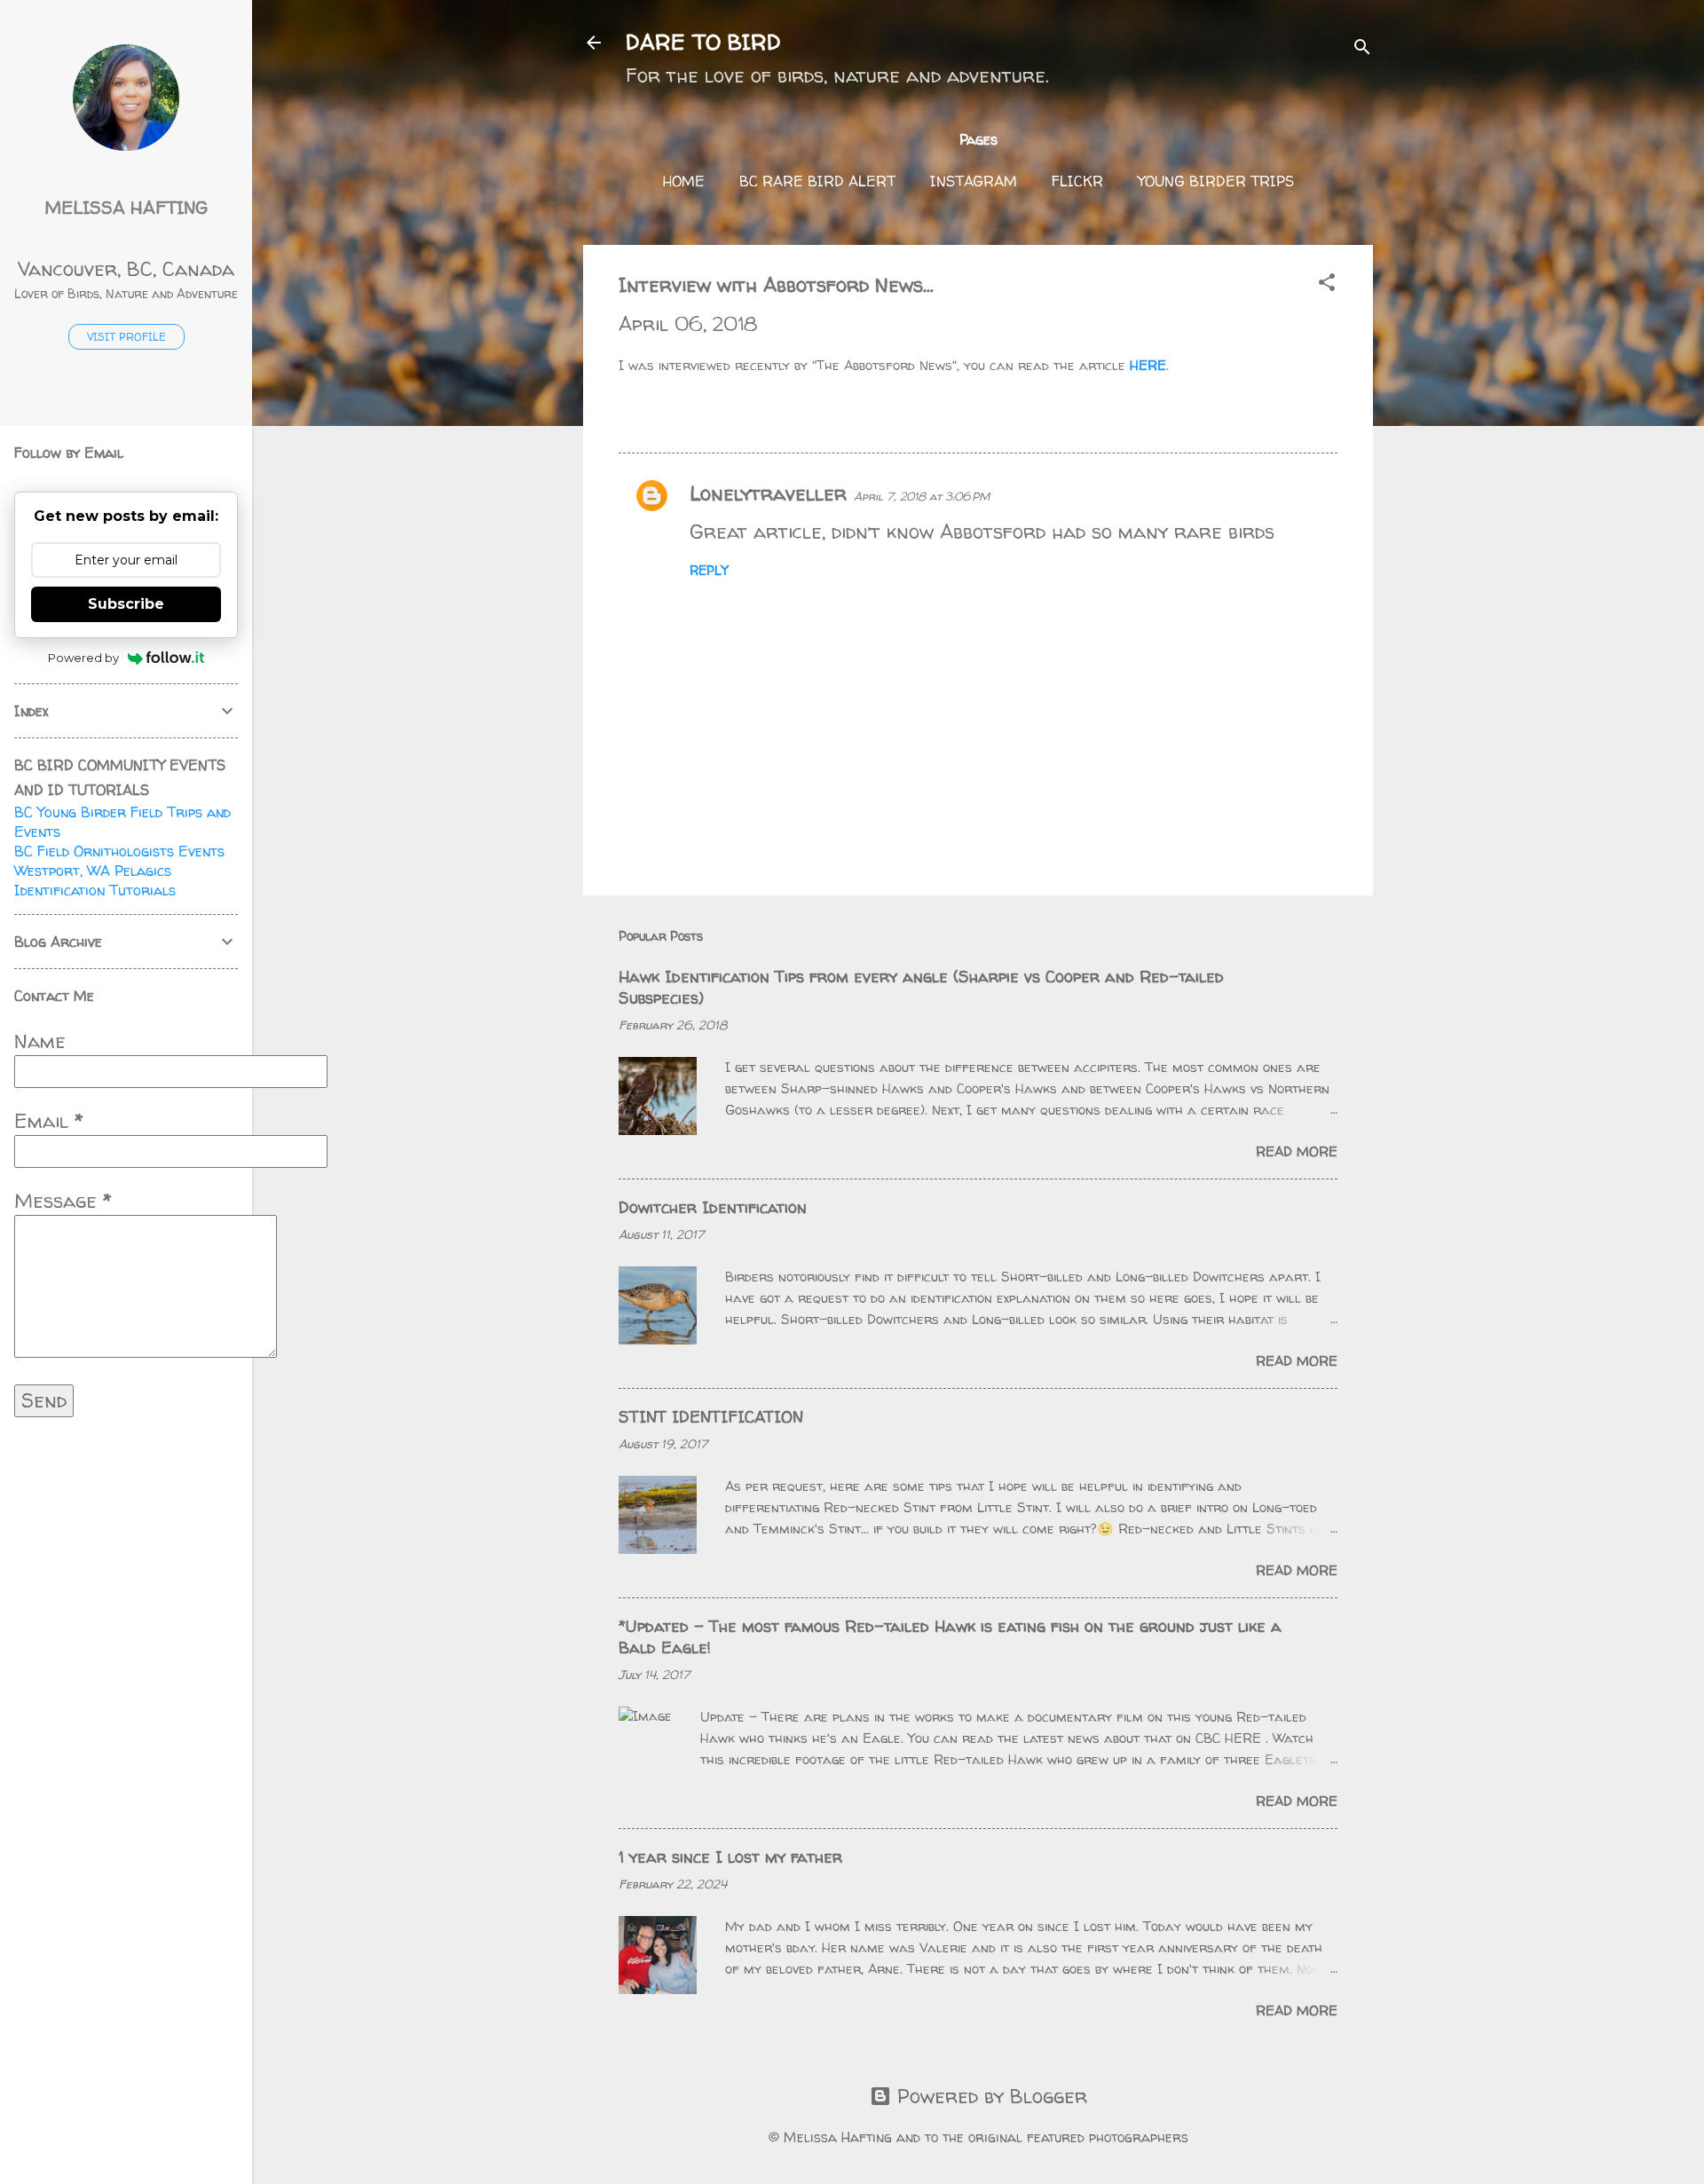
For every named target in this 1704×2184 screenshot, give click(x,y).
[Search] (1362, 48)
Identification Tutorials (95, 890)
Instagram (974, 181)
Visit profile (126, 337)
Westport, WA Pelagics (93, 871)
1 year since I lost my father (730, 1857)
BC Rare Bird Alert (817, 181)
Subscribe (126, 604)
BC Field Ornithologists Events (119, 851)
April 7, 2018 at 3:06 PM (922, 496)
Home (684, 181)
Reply (709, 570)
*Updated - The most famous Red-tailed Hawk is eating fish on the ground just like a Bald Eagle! (950, 1637)
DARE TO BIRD (703, 42)
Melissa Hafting (126, 207)
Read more (1297, 1151)
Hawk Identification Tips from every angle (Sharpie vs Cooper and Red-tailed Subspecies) (921, 987)
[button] (1327, 284)
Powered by (83, 658)
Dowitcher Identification (713, 1207)
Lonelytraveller (768, 493)
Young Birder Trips (1216, 181)
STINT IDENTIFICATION (711, 1417)
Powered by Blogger (989, 2096)
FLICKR (1077, 181)
